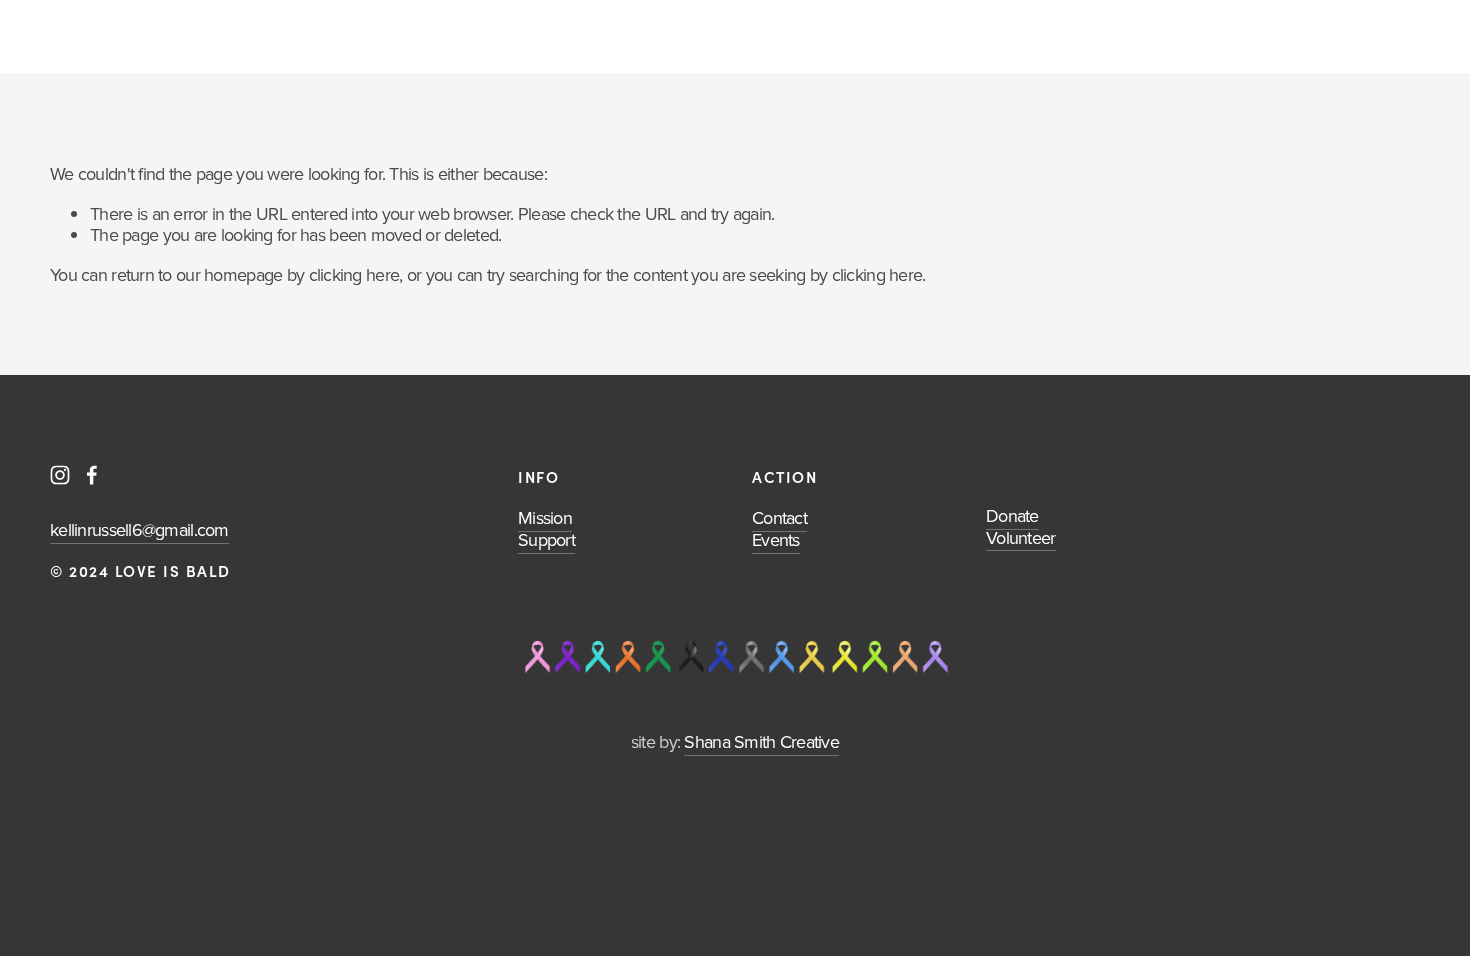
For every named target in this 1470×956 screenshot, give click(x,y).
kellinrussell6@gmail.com (139, 529)
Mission (545, 517)
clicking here (354, 274)
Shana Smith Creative (761, 741)
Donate (1012, 515)
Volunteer (1021, 537)
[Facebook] (92, 475)
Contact (779, 517)
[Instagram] (60, 475)
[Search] (57, 36)
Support (546, 539)
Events (776, 539)
